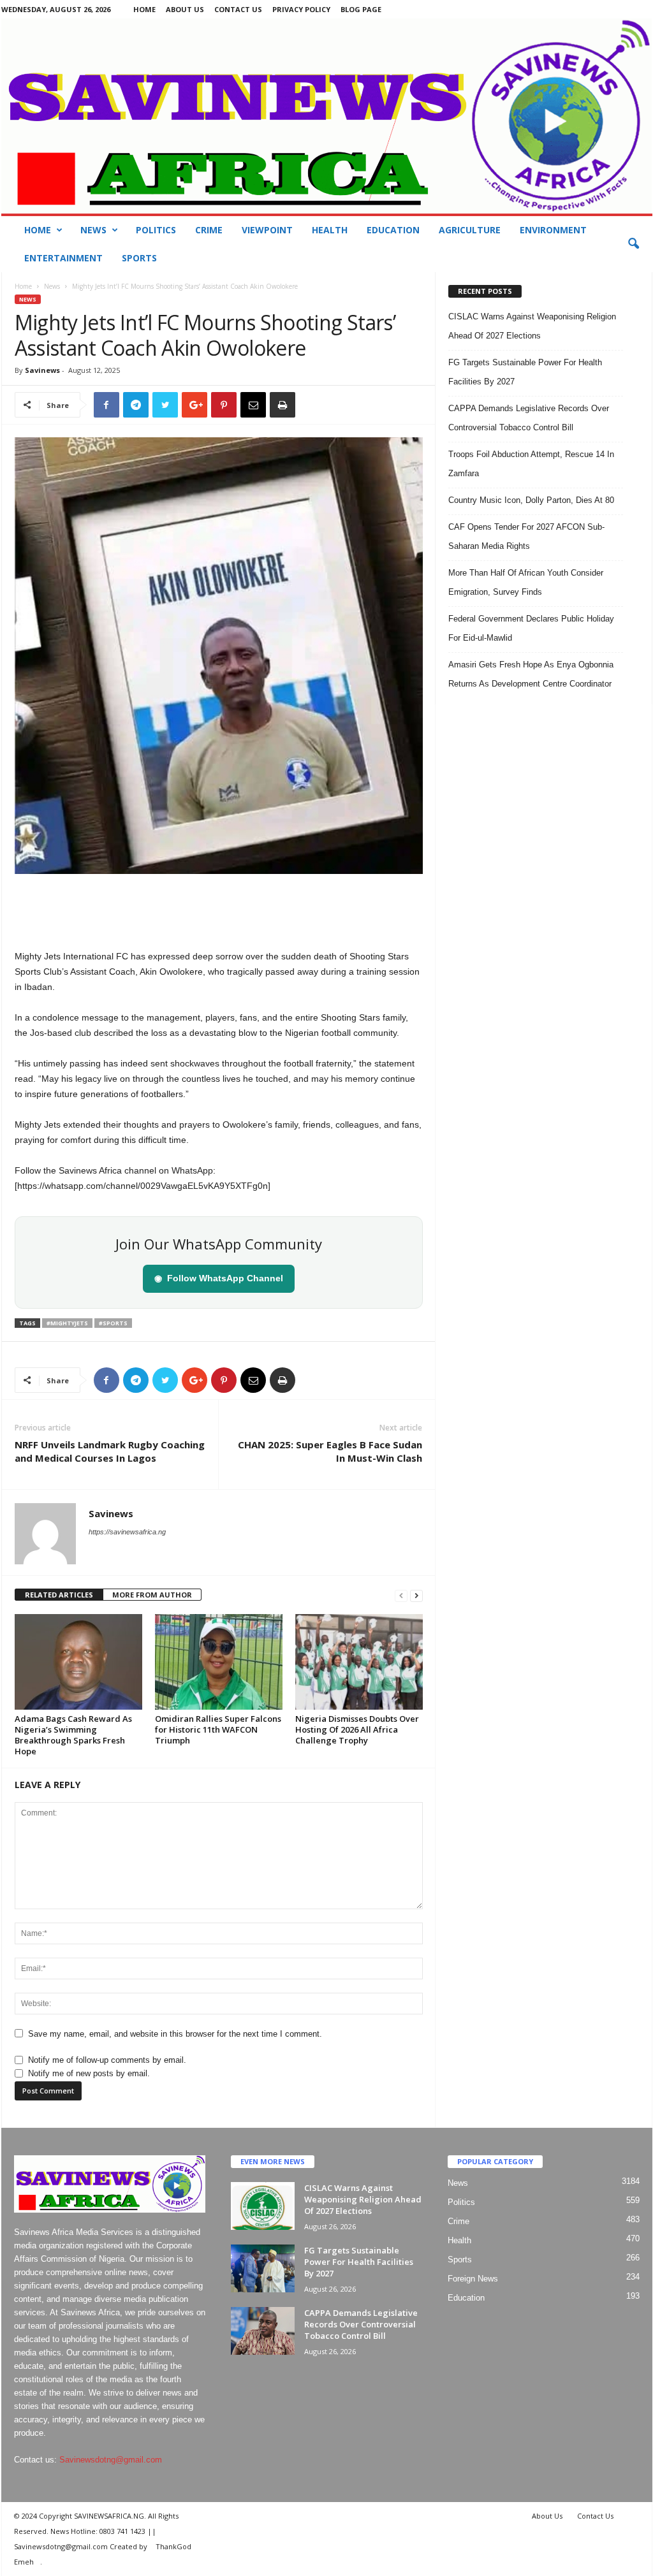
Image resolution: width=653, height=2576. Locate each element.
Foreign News (473, 2279)
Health (330, 230)
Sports (139, 258)
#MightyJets (67, 1323)
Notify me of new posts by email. (89, 2073)
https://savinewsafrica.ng (127, 1532)
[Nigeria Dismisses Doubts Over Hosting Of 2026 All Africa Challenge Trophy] (359, 1662)
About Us (185, 9)
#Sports (113, 1323)
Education (393, 230)
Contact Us (238, 9)
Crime (209, 230)
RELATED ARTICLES (59, 1595)
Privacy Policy (301, 9)
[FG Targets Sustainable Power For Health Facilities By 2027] (263, 2268)
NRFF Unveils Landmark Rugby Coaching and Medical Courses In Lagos (110, 1451)
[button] (633, 244)
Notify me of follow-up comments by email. (107, 2060)
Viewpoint (267, 230)
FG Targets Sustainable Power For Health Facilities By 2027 (359, 2262)
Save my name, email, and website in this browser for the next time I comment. (175, 2034)
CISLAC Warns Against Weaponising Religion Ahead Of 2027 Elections (363, 2199)
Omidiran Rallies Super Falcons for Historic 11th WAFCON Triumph (218, 1729)
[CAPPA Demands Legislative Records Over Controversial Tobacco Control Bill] (263, 2331)
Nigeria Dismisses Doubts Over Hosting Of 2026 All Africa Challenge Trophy (357, 1729)
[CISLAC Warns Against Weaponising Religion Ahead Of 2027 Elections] (263, 2206)
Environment (553, 230)
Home (144, 9)
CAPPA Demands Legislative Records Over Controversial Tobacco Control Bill (361, 2324)
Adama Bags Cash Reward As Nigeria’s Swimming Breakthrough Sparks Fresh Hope (73, 1735)
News (93, 230)
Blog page (361, 9)
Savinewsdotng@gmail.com (111, 2460)
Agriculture (470, 230)
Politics (156, 230)
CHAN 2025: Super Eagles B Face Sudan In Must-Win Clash (330, 1451)
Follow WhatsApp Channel (219, 1278)
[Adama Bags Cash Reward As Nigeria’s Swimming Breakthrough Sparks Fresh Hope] (78, 1662)
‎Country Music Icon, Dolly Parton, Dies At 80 (531, 500)
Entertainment (63, 258)
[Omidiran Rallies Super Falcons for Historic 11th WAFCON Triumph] (219, 1662)
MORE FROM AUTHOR (152, 1595)
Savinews (42, 370)
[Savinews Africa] (327, 116)
